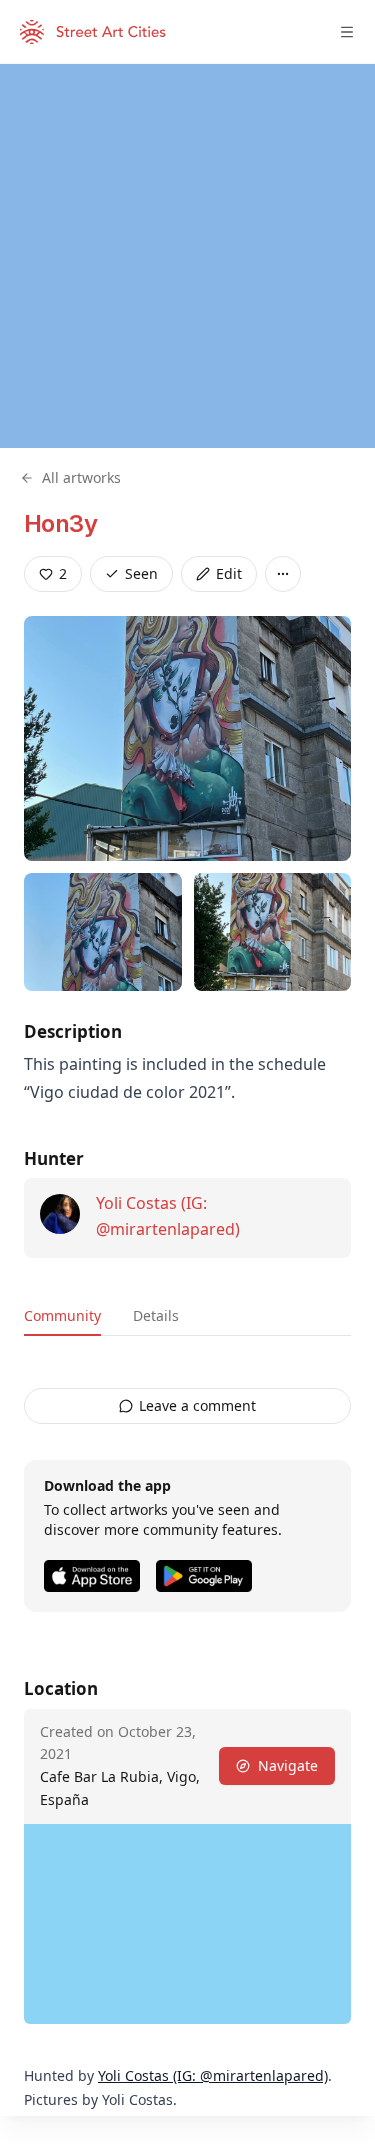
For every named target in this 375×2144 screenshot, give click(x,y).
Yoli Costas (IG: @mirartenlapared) (213, 2075)
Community (62, 1315)
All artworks (81, 477)
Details (156, 1315)
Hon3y (60, 523)
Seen (141, 573)
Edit (229, 573)
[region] (187, 256)
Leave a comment (197, 1405)
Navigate (288, 1765)
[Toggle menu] (347, 32)
